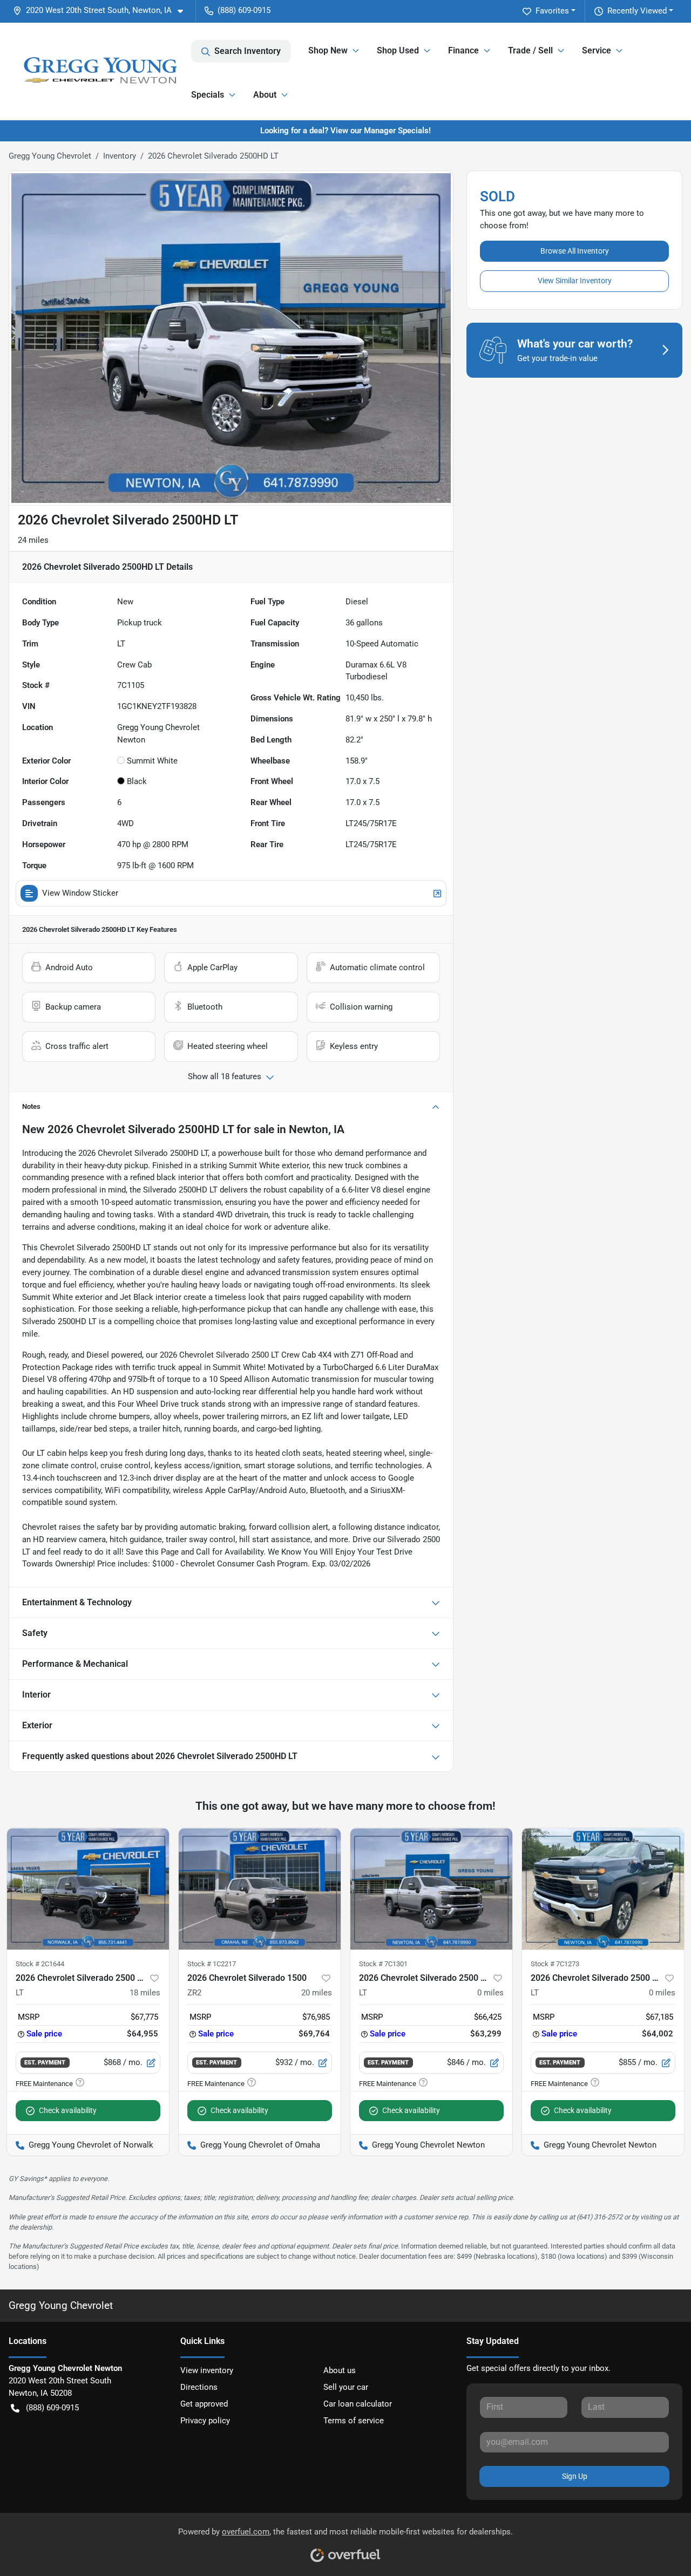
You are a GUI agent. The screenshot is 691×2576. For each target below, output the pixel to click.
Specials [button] (208, 95)
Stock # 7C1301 (383, 1964)
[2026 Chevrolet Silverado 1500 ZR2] (260, 1889)
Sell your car (346, 2387)
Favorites (552, 11)
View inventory (207, 2370)
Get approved (204, 2404)
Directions (199, 2387)
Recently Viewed (637, 11)
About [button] (265, 95)
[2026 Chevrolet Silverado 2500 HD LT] (88, 1889)
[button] (102, 11)
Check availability (68, 2110)
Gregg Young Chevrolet (50, 156)
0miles (490, 1993)
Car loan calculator (358, 2404)
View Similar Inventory (575, 281)
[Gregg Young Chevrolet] (100, 71)
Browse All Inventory (575, 251)
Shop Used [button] (398, 50)
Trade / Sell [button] (530, 50)
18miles (145, 1993)
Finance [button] (463, 50)
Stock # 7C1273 (555, 1964)
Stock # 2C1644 (40, 1964)
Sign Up (575, 2476)
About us (340, 2370)
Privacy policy (205, 2421)
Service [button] (597, 50)
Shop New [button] (328, 50)
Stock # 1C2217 (212, 1964)
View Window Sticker (80, 893)
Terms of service (354, 2421)
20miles (317, 1993)
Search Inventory (248, 51)
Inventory (120, 156)
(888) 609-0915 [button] (244, 10)
